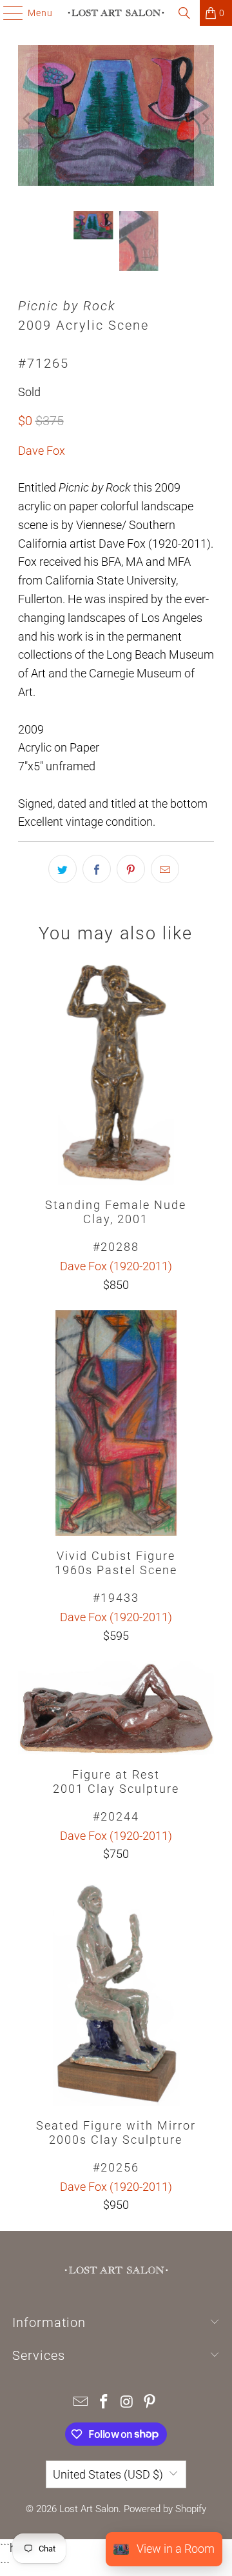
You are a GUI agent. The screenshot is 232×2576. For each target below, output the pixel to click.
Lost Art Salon (89, 2509)
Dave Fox (42, 451)
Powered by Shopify (165, 2509)
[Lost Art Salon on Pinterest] (150, 2403)
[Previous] (28, 118)
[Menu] (7, 13)
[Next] (204, 118)
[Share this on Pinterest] (131, 869)
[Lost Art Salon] (116, 13)
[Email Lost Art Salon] (81, 2403)
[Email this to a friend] (165, 869)
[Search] (184, 13)
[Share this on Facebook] (97, 869)
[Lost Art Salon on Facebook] (104, 2403)
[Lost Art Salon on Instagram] (127, 2403)
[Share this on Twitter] (63, 869)
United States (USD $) (108, 2474)
